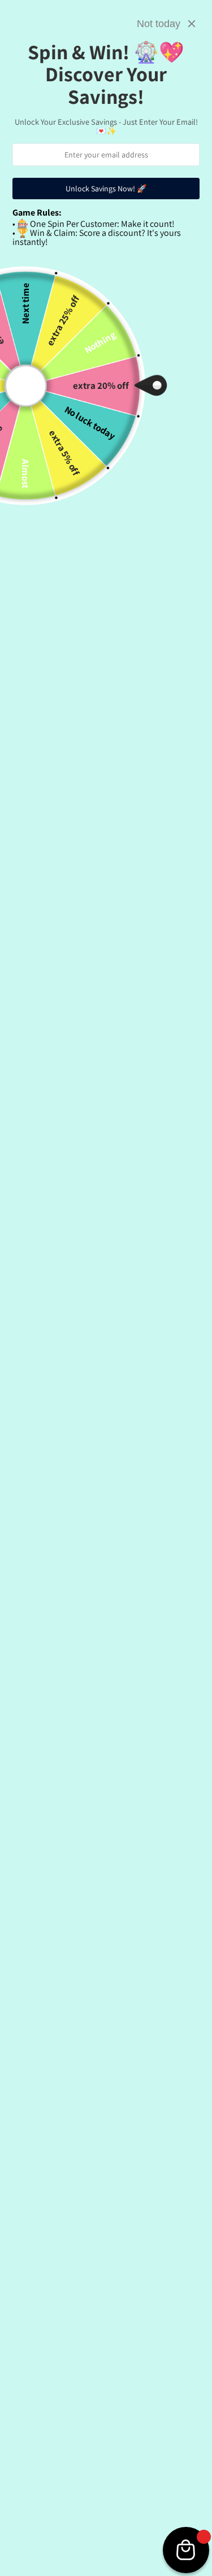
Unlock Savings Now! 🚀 (106, 189)
